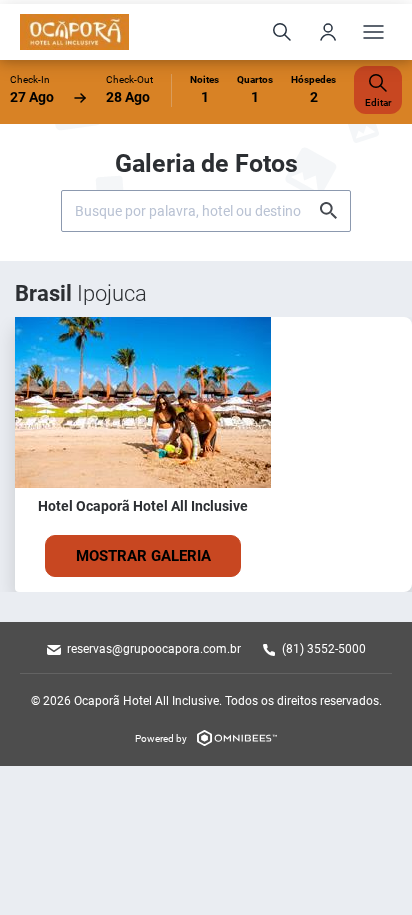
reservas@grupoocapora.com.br (154, 649)
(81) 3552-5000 (324, 649)
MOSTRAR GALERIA (143, 556)
